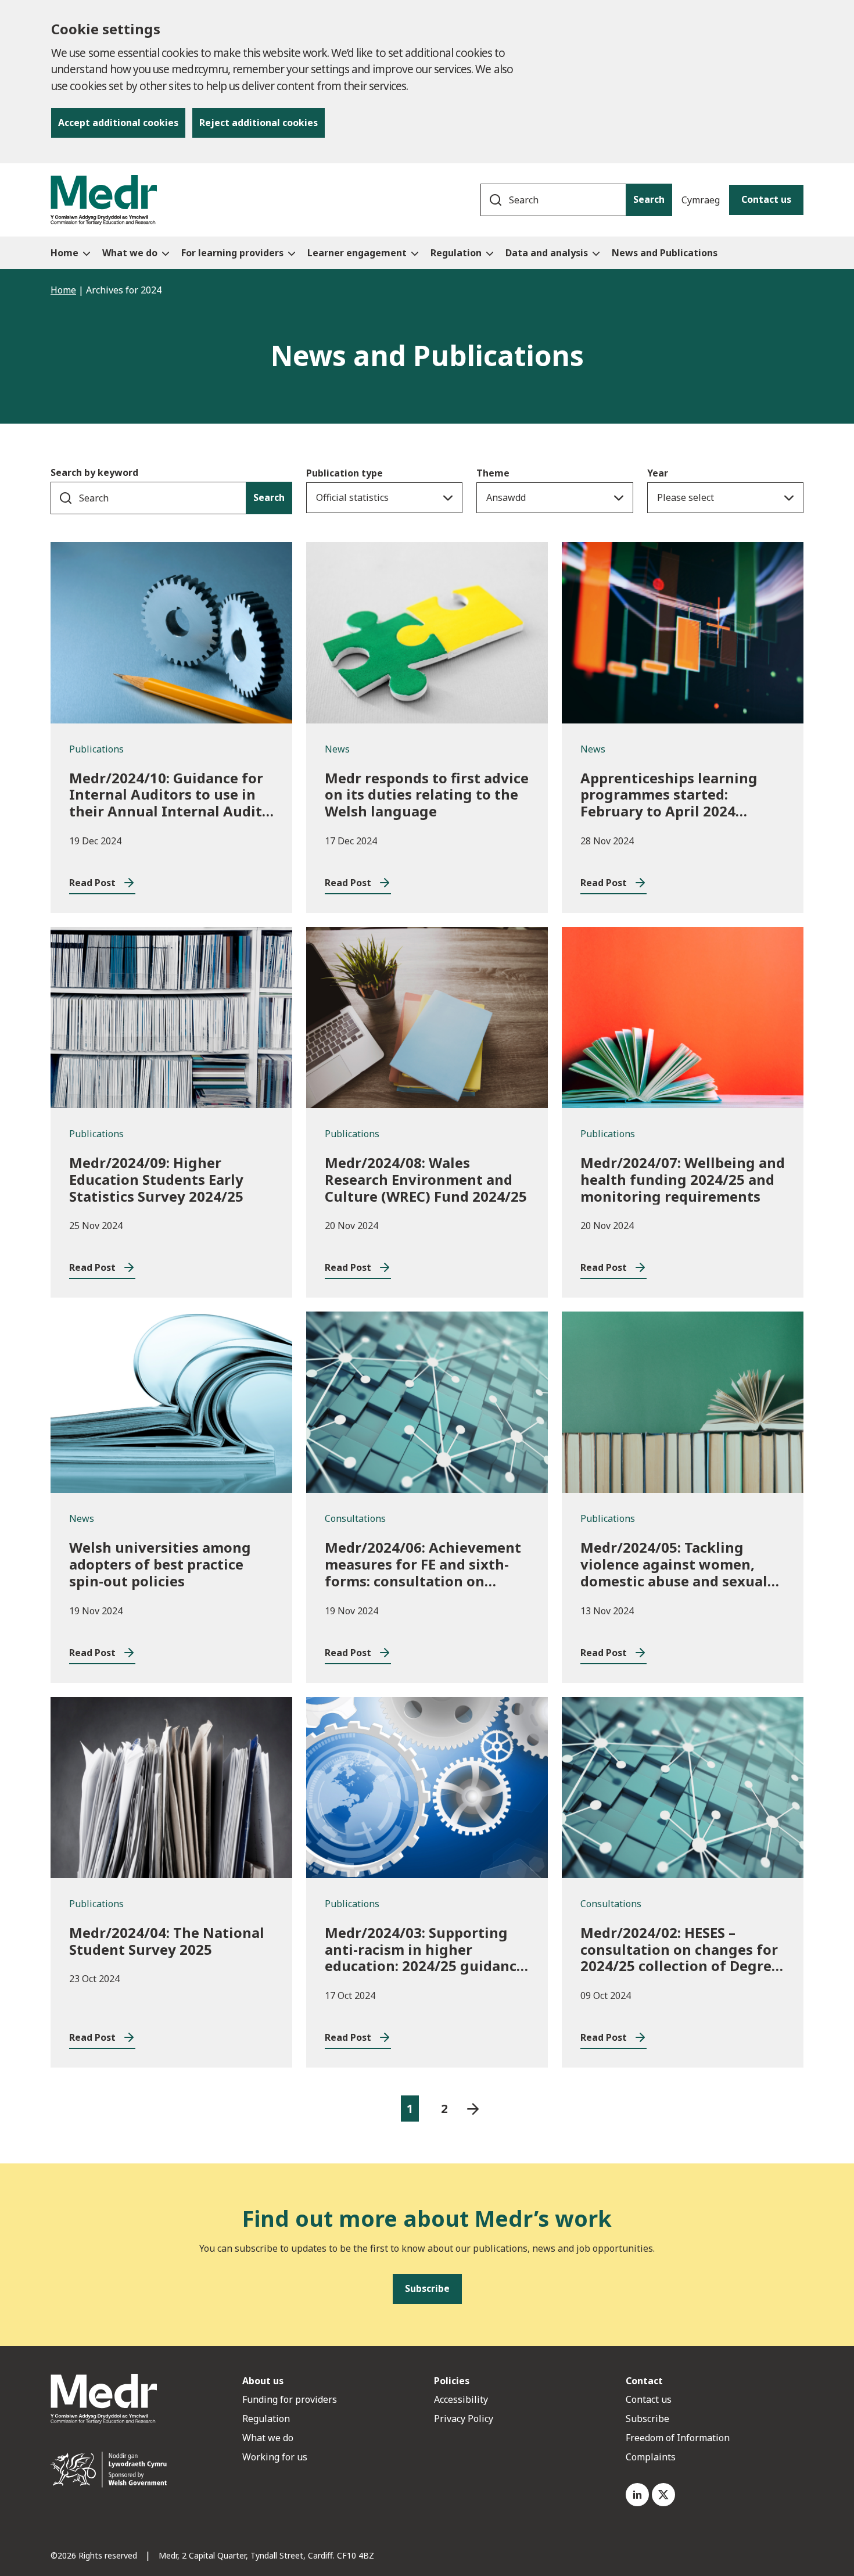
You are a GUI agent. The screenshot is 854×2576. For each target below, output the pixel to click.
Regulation (266, 2419)
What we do (268, 2438)
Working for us (275, 2457)
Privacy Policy (464, 2419)
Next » (473, 2109)
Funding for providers (290, 2399)
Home (63, 290)
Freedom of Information (678, 2438)
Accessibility (461, 2399)
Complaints (651, 2457)
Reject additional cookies (259, 123)
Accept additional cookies (118, 123)
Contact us (766, 199)
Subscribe (647, 2419)
